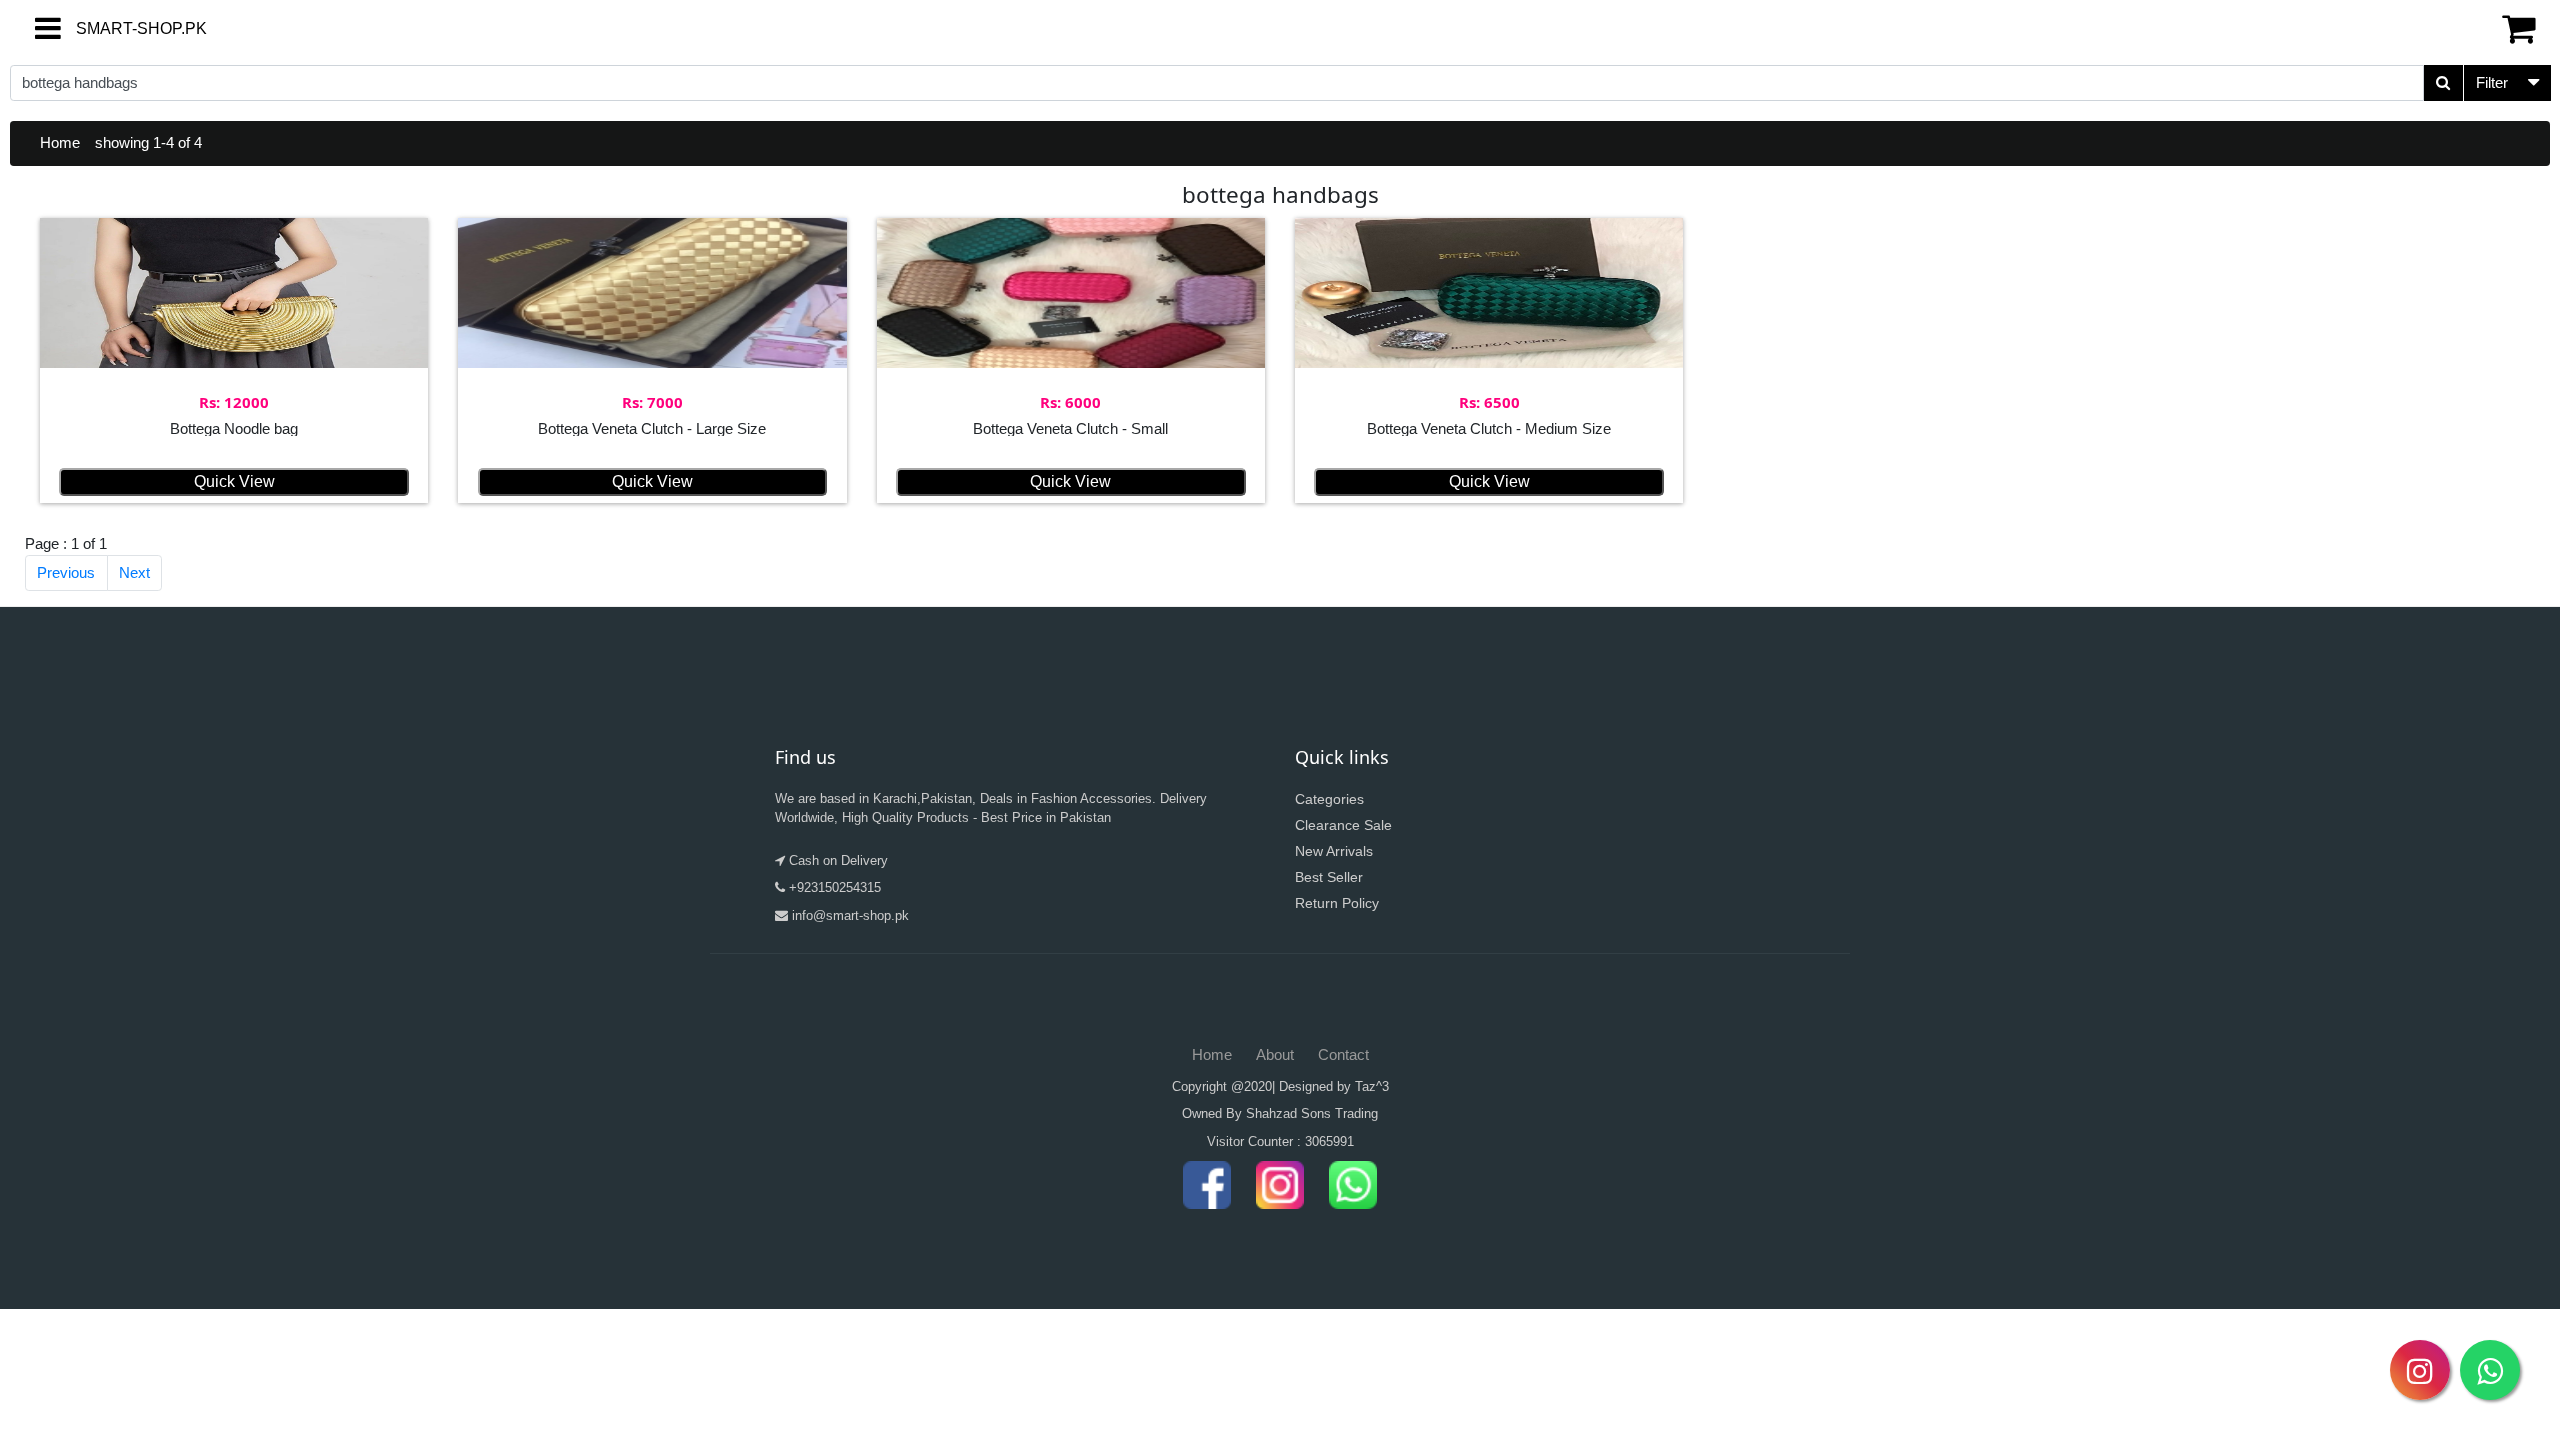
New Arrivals (1334, 851)
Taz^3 (1372, 1086)
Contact (1343, 1054)
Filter (2492, 82)
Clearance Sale (1343, 825)
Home (60, 142)
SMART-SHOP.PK (105, 28)
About (1275, 1054)
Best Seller (1329, 877)
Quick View (234, 481)
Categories (1329, 799)
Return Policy (1337, 903)
